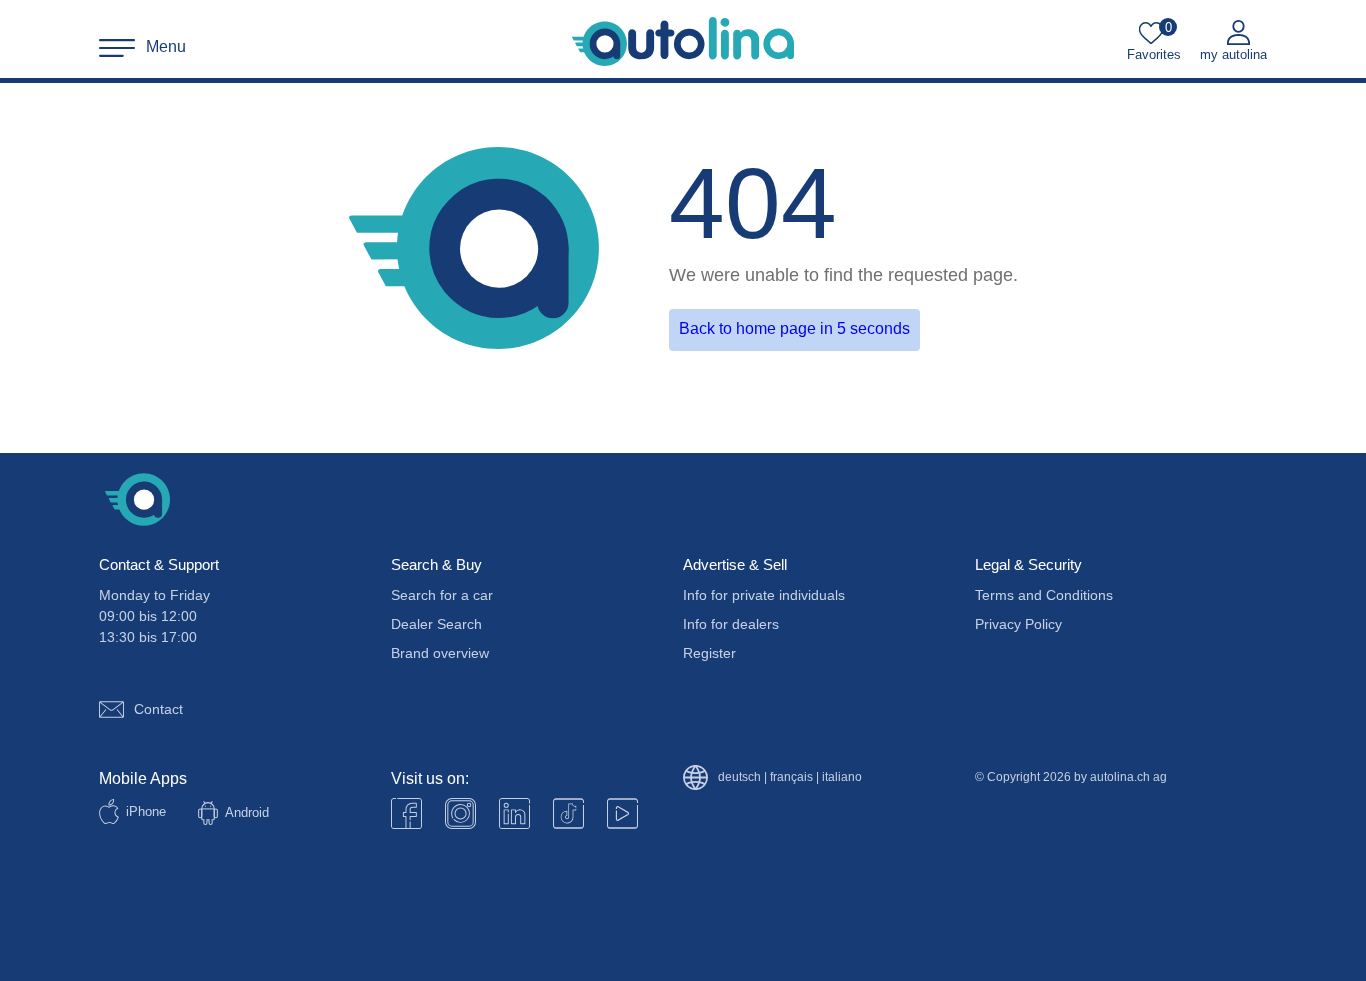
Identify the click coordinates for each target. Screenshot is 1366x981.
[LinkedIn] (514, 813)
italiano (842, 777)
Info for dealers (731, 624)
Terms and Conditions (1044, 595)
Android (247, 812)
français (791, 777)
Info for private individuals (764, 595)
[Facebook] (406, 813)
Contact (158, 709)
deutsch (739, 777)
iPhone (146, 811)
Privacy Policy (1018, 624)
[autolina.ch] (683, 42)
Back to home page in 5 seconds (794, 328)
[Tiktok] (568, 813)
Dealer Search (436, 624)
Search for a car (442, 595)
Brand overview (440, 653)
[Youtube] (460, 813)
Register (709, 653)
